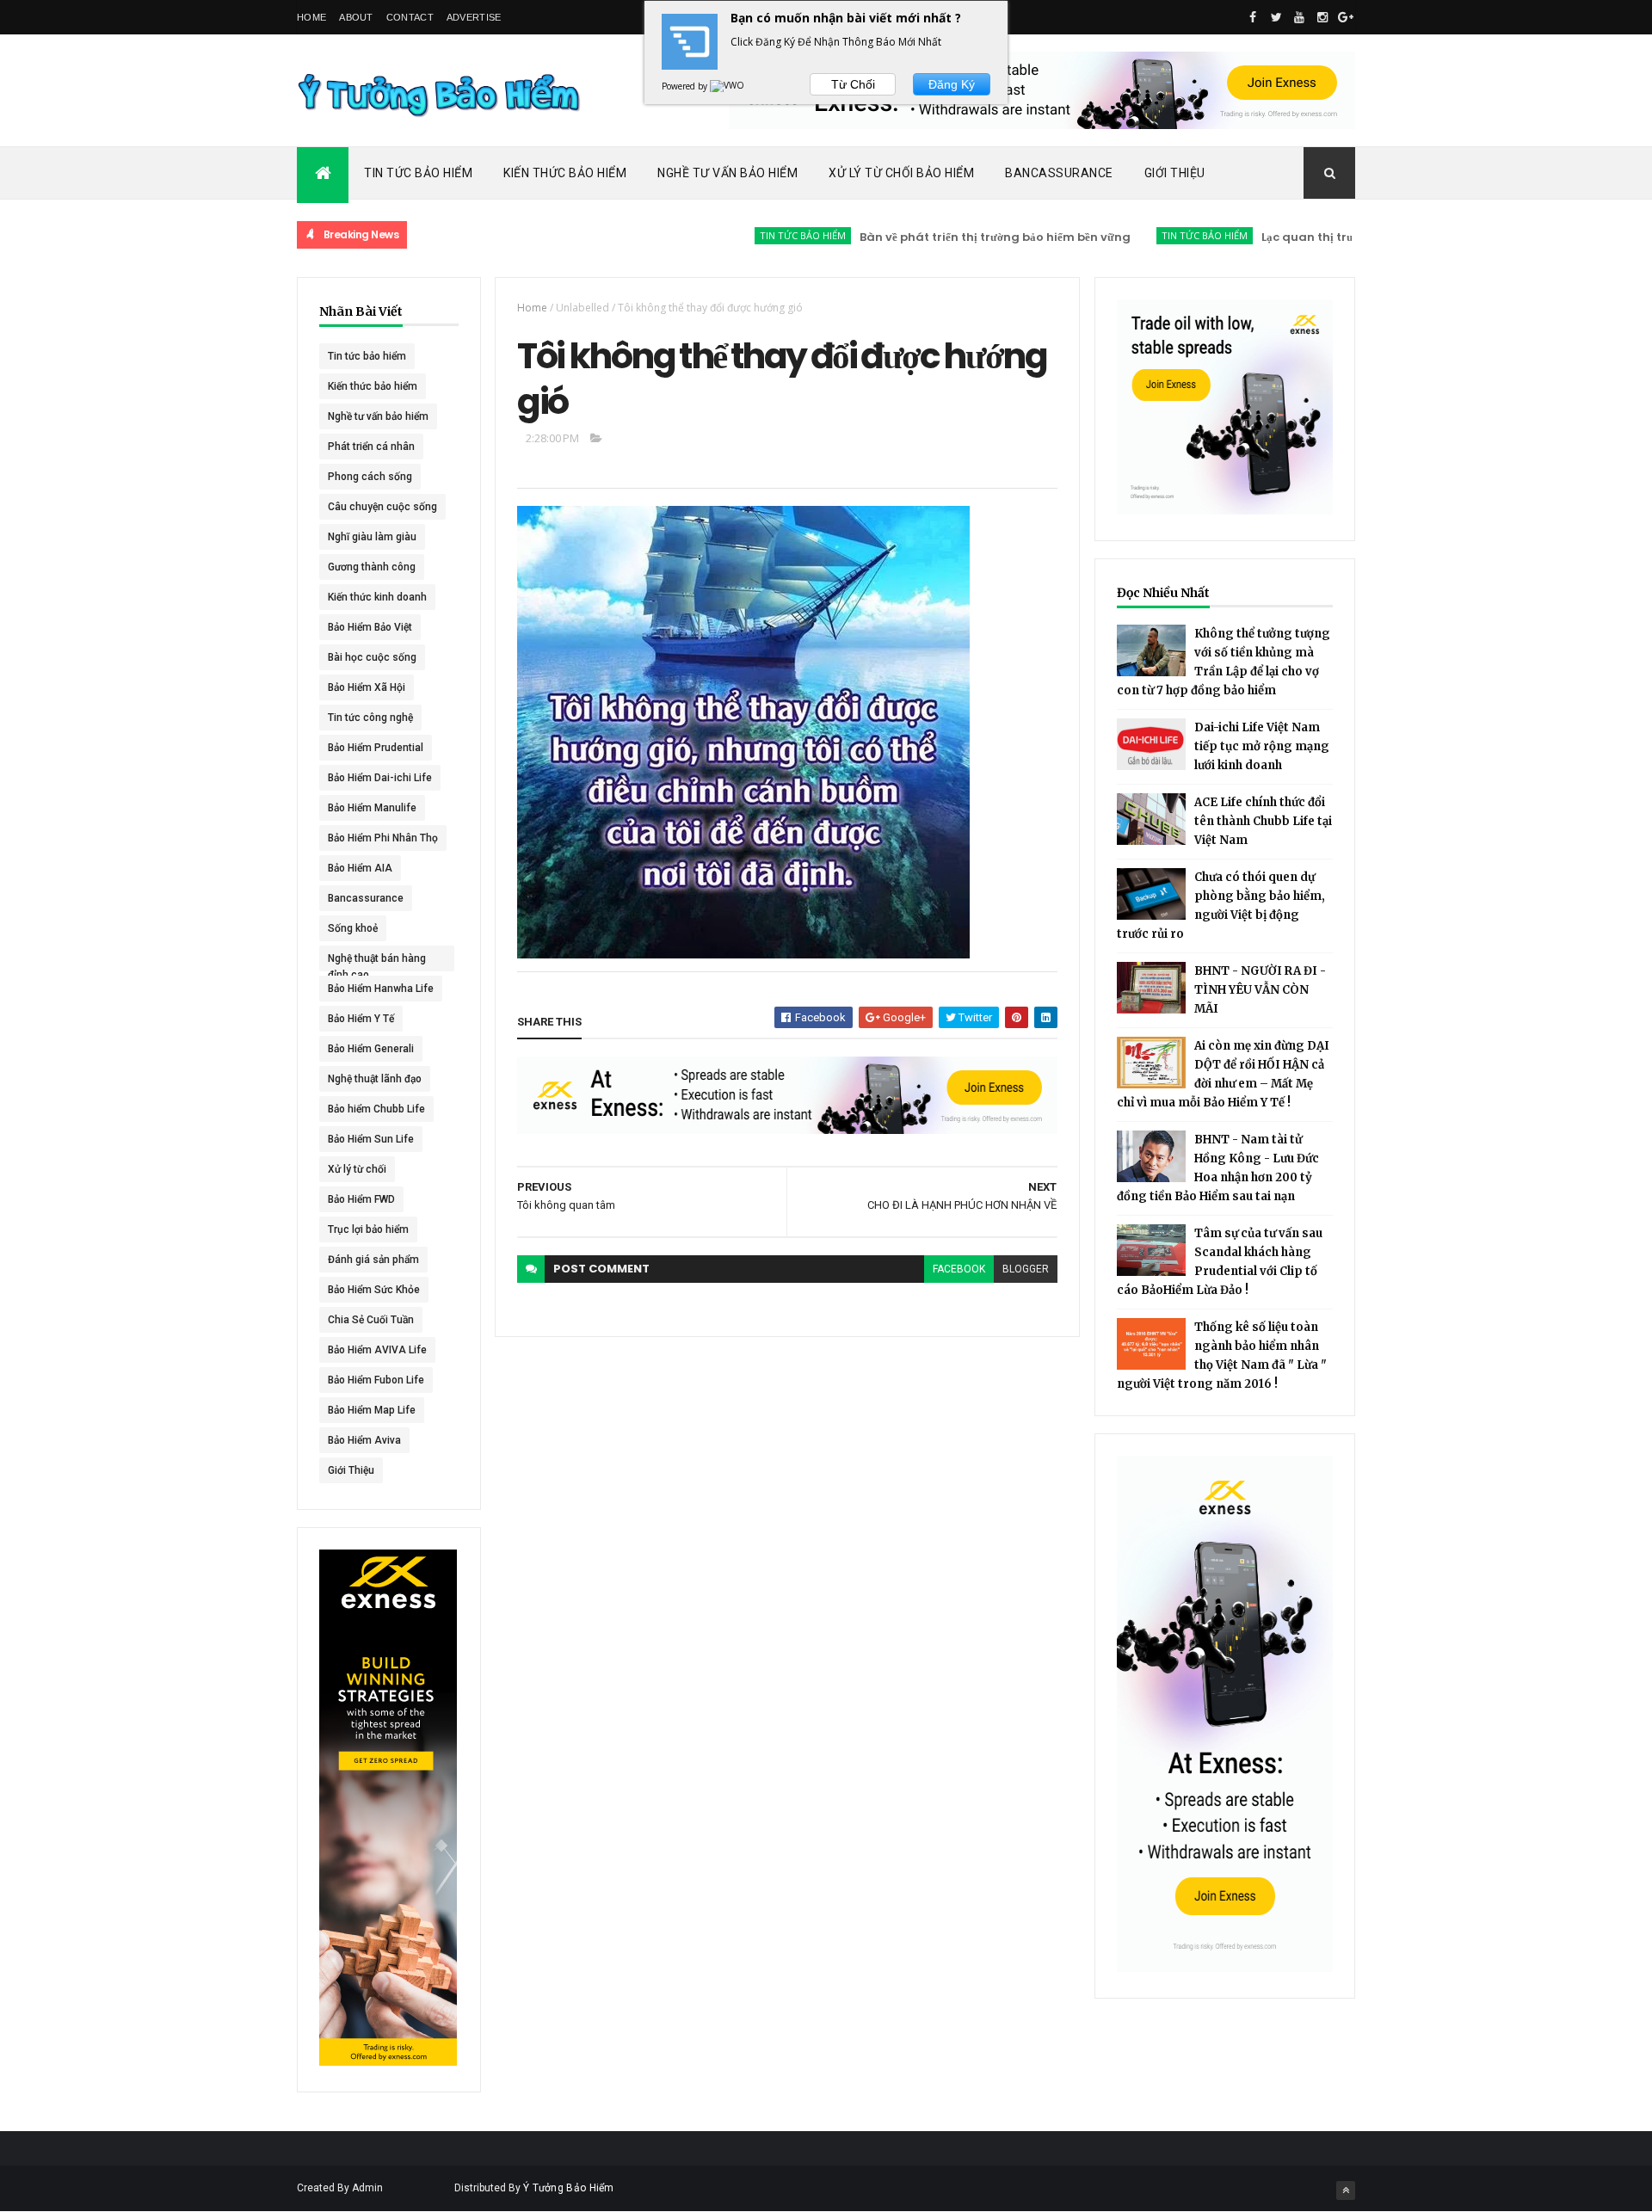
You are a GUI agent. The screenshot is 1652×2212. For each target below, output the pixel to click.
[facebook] (1253, 17)
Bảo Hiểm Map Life (372, 1410)
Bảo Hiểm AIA (360, 868)
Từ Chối (853, 84)
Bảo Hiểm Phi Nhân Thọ (383, 838)
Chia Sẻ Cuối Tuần (371, 1320)
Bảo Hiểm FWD (361, 1199)
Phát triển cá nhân (371, 447)
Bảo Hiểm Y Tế (361, 1019)
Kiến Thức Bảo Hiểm (565, 173)
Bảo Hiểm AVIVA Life (377, 1350)
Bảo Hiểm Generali (371, 1049)
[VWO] (728, 86)
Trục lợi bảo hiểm (368, 1229)
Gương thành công (372, 567)
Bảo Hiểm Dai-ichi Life (380, 778)
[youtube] (1299, 17)
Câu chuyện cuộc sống (382, 507)
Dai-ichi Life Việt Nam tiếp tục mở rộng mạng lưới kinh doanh (1262, 746)
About (356, 17)
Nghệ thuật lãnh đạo (375, 1079)
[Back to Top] (1346, 2190)
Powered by (686, 86)
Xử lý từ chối (357, 1169)
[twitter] (1276, 17)
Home (311, 17)
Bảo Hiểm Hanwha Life (381, 989)
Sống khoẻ (353, 928)
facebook (959, 1269)
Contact (410, 17)
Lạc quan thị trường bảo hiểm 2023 (1310, 237)
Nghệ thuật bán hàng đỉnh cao (377, 962)
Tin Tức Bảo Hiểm (418, 173)
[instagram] (1322, 17)
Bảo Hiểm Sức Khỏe (374, 1290)
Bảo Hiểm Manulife (372, 808)
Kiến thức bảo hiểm (373, 386)
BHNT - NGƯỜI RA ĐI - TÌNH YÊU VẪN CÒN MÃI (1260, 990)
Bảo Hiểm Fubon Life (376, 1380)
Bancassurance (1059, 173)
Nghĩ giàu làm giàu (372, 537)
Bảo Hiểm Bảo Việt (370, 627)
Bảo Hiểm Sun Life (371, 1139)
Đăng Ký (952, 84)
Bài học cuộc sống (372, 657)
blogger (1026, 1269)
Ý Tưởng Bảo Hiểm (569, 2188)
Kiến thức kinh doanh (377, 597)
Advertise (474, 17)
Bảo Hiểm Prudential (376, 748)
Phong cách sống (370, 477)
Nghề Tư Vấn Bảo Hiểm (727, 173)
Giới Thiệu (1175, 173)
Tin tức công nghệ (370, 718)
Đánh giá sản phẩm (373, 1260)
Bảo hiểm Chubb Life (376, 1109)
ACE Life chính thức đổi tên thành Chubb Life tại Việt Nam (1263, 821)
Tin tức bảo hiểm (751, 235)
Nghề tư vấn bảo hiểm (378, 416)
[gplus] (1346, 17)
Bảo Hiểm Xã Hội (367, 687)
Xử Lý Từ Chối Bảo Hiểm (901, 173)
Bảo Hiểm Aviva (364, 1440)
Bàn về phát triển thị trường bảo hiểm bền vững (943, 237)
